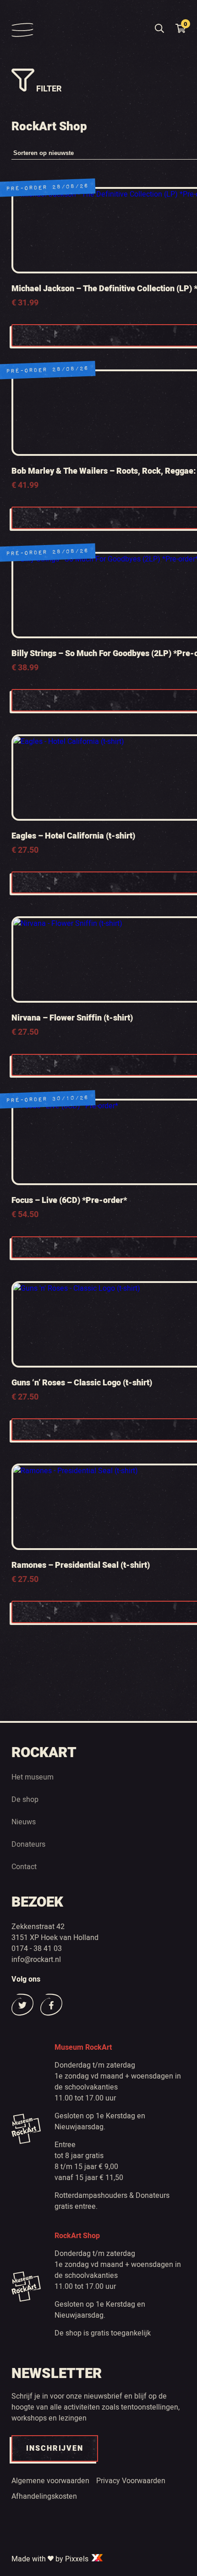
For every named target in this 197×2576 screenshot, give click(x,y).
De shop (25, 1800)
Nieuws (24, 1822)
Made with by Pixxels (51, 2559)
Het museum (33, 1777)
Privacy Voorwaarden (131, 2481)
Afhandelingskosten (44, 2496)
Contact (24, 1867)
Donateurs (28, 1844)
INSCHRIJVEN (55, 2448)
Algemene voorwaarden (50, 2481)
